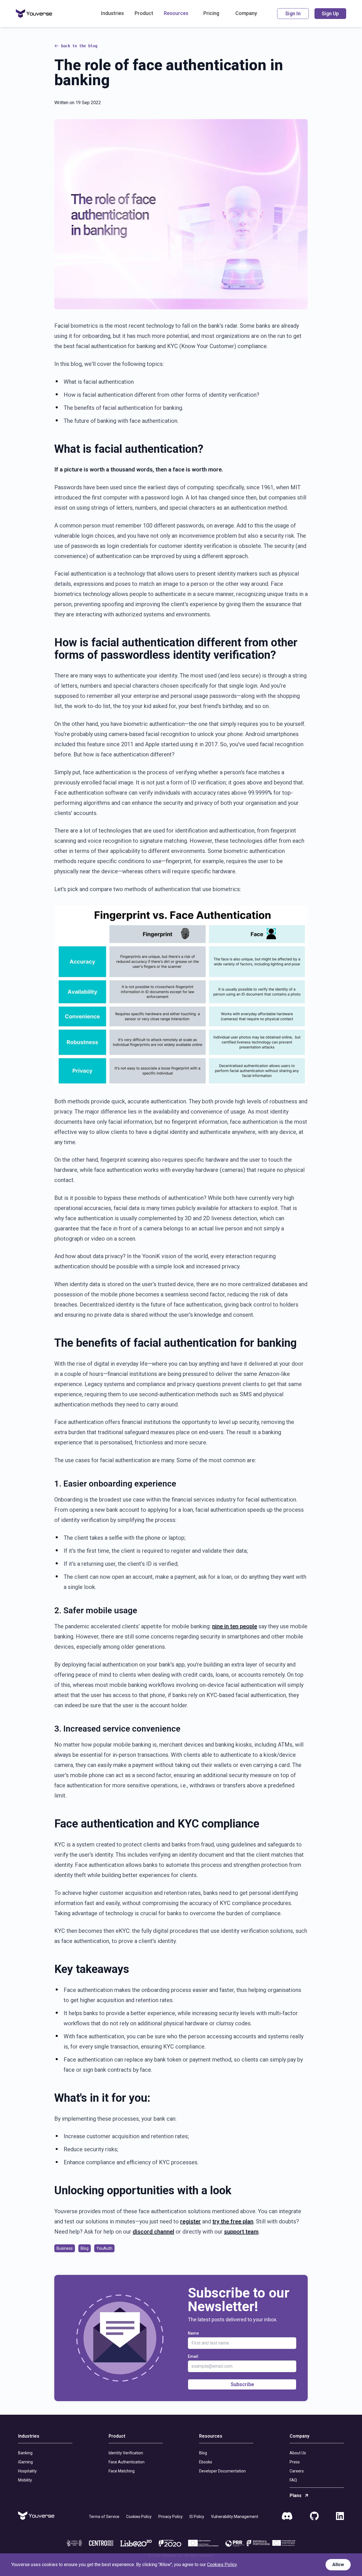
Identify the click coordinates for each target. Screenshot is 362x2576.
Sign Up (330, 13)
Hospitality (27, 2471)
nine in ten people (235, 1626)
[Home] (34, 14)
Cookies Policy (139, 2517)
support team (241, 2232)
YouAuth (104, 2248)
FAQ (293, 2480)
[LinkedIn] (340, 2516)
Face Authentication (127, 2462)
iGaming (25, 2462)
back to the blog (79, 46)
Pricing (211, 13)
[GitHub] (314, 2516)
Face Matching (122, 2471)
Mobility (25, 2480)
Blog (85, 2248)
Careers (297, 2471)
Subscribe (242, 2384)
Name (193, 2333)
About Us (298, 2453)
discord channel (153, 2232)
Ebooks (206, 2462)
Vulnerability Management (235, 2517)
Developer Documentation (222, 2471)
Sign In (293, 13)
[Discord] (287, 2516)
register (190, 2221)
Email (193, 2356)
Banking (25, 2453)
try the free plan (233, 2221)
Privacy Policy (171, 2517)
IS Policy (197, 2517)
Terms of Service (104, 2517)
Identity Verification (126, 2453)
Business (65, 2248)
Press (295, 2462)
